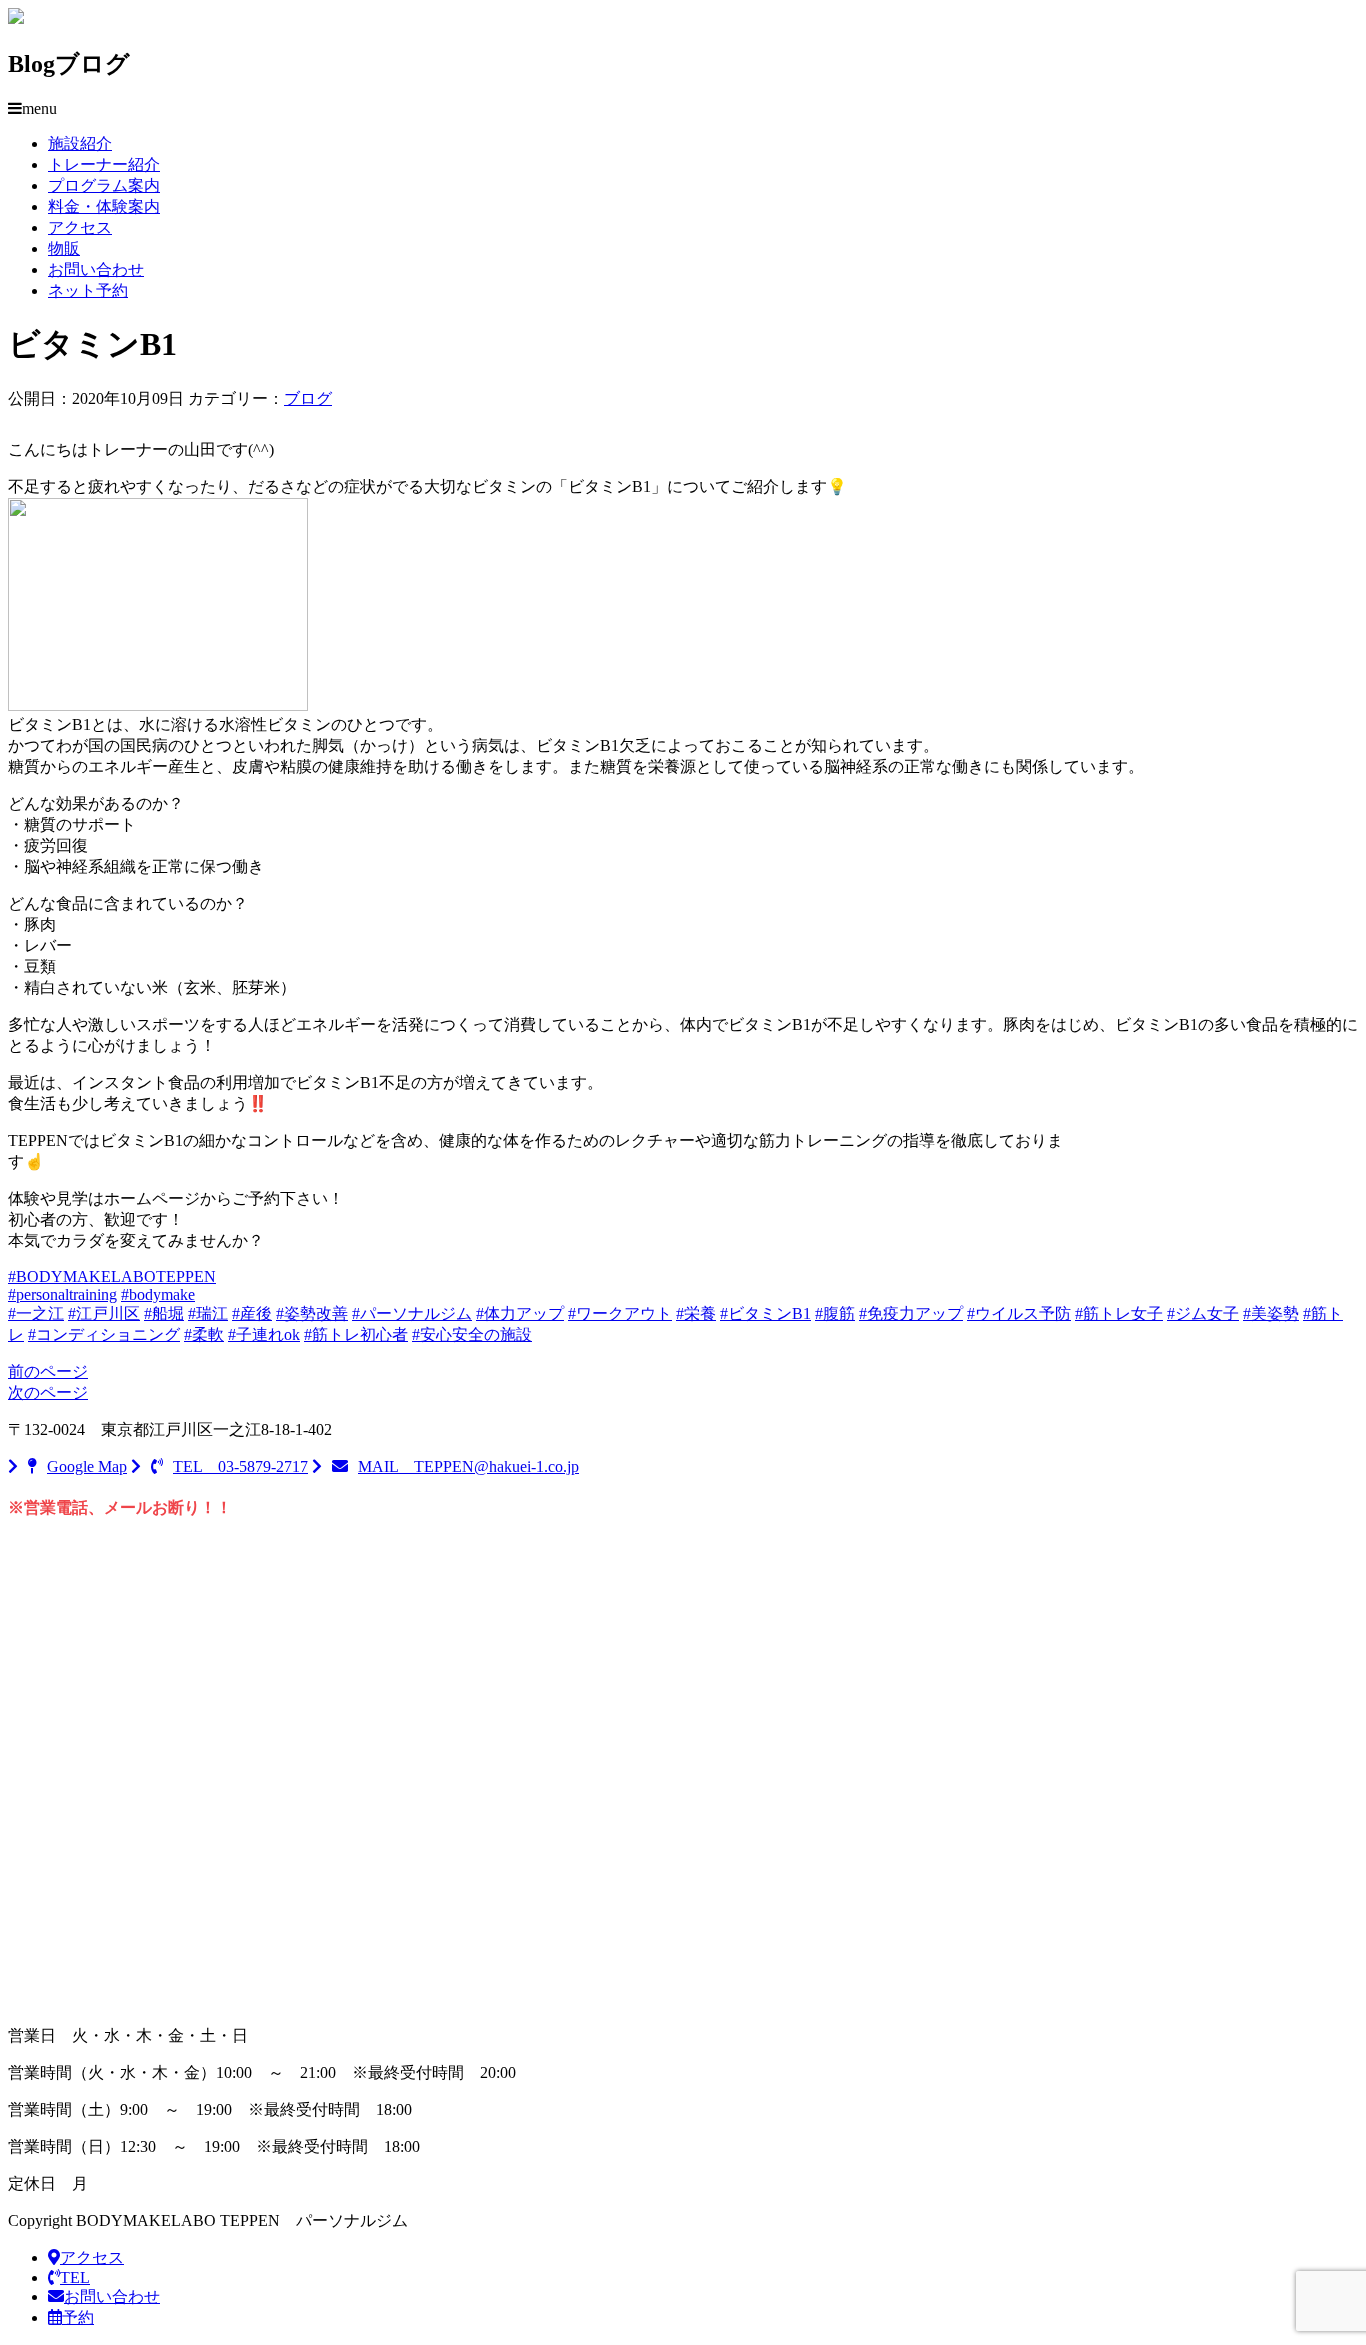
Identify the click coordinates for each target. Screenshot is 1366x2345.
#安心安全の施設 (472, 1334)
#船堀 (164, 1313)
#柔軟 (204, 1334)
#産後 (252, 1313)
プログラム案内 (104, 185)
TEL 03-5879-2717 (240, 1466)
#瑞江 (208, 1313)
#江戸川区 (104, 1313)
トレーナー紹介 (104, 164)
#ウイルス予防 (1019, 1313)
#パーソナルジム (412, 1313)
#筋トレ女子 (1119, 1313)
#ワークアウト (620, 1313)
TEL (75, 2277)
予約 (78, 2317)
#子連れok (264, 1334)
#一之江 (36, 1313)
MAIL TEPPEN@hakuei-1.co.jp (468, 1466)
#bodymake (158, 1294)
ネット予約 (88, 290)
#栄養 (696, 1313)
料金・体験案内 (104, 206)
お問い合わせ (96, 269)
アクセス (80, 227)
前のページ (48, 1371)
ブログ (308, 398)
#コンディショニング (104, 1334)
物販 (64, 248)
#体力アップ (520, 1313)
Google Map (87, 1466)
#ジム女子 (1203, 1313)
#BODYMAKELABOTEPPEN (112, 1276)
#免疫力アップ (911, 1313)
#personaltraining (62, 1294)
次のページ (48, 1392)
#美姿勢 (1271, 1313)
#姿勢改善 (312, 1313)
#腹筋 (835, 1313)
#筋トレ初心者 (356, 1334)
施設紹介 (80, 143)
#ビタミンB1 (765, 1313)
